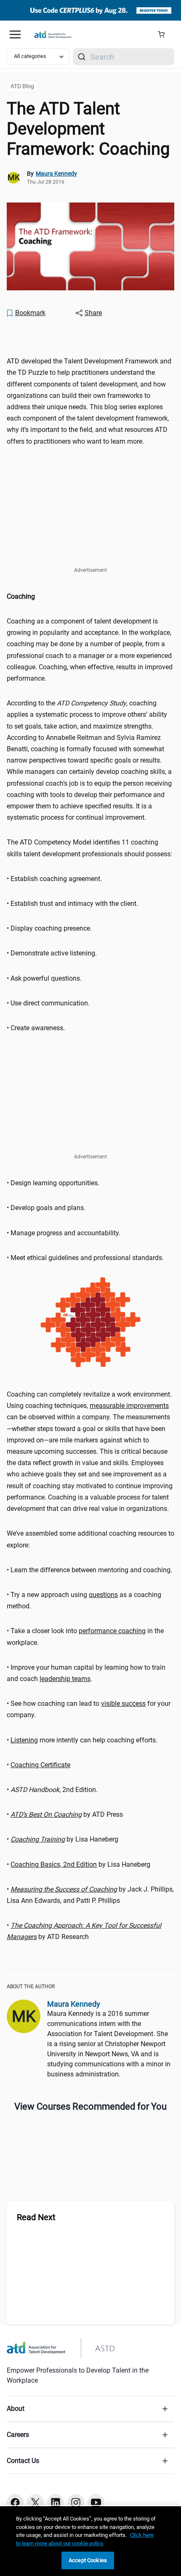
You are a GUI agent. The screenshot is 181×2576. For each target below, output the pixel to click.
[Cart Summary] (164, 34)
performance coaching (112, 1631)
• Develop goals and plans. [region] (46, 1208)
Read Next (36, 2217)
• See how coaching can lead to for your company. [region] (89, 1709)
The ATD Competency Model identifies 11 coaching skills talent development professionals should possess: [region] (89, 848)
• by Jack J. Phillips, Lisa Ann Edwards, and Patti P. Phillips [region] (90, 1895)
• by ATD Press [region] (65, 1814)
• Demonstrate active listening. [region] (52, 953)
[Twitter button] (35, 2502)
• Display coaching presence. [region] (49, 928)
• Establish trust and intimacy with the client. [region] (72, 904)
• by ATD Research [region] (84, 1931)
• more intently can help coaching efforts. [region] (82, 1740)
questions (103, 1595)
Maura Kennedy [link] (56, 174)
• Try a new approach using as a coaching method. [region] (84, 1600)
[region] (90, 336)
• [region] (39, 1765)
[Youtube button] (96, 2502)
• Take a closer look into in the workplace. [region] (85, 1637)
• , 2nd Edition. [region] (53, 1790)
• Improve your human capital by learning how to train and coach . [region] (86, 1673)
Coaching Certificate (40, 1765)
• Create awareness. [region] (36, 1028)
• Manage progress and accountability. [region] (64, 1233)
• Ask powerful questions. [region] (44, 978)
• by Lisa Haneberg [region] (63, 1839)
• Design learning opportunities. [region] (53, 1183)
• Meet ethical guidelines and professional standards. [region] (86, 1258)
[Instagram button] (76, 2502)
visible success (123, 1704)
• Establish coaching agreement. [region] (54, 879)
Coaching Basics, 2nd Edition (54, 1864)
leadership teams (65, 1679)
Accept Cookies (88, 2560)
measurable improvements (129, 1406)
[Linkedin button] (56, 2502)
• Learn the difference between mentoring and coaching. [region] (89, 1570)
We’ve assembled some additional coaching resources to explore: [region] (90, 1539)
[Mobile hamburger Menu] (15, 34)
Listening (24, 1740)
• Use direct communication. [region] (48, 1003)
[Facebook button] (15, 2502)
